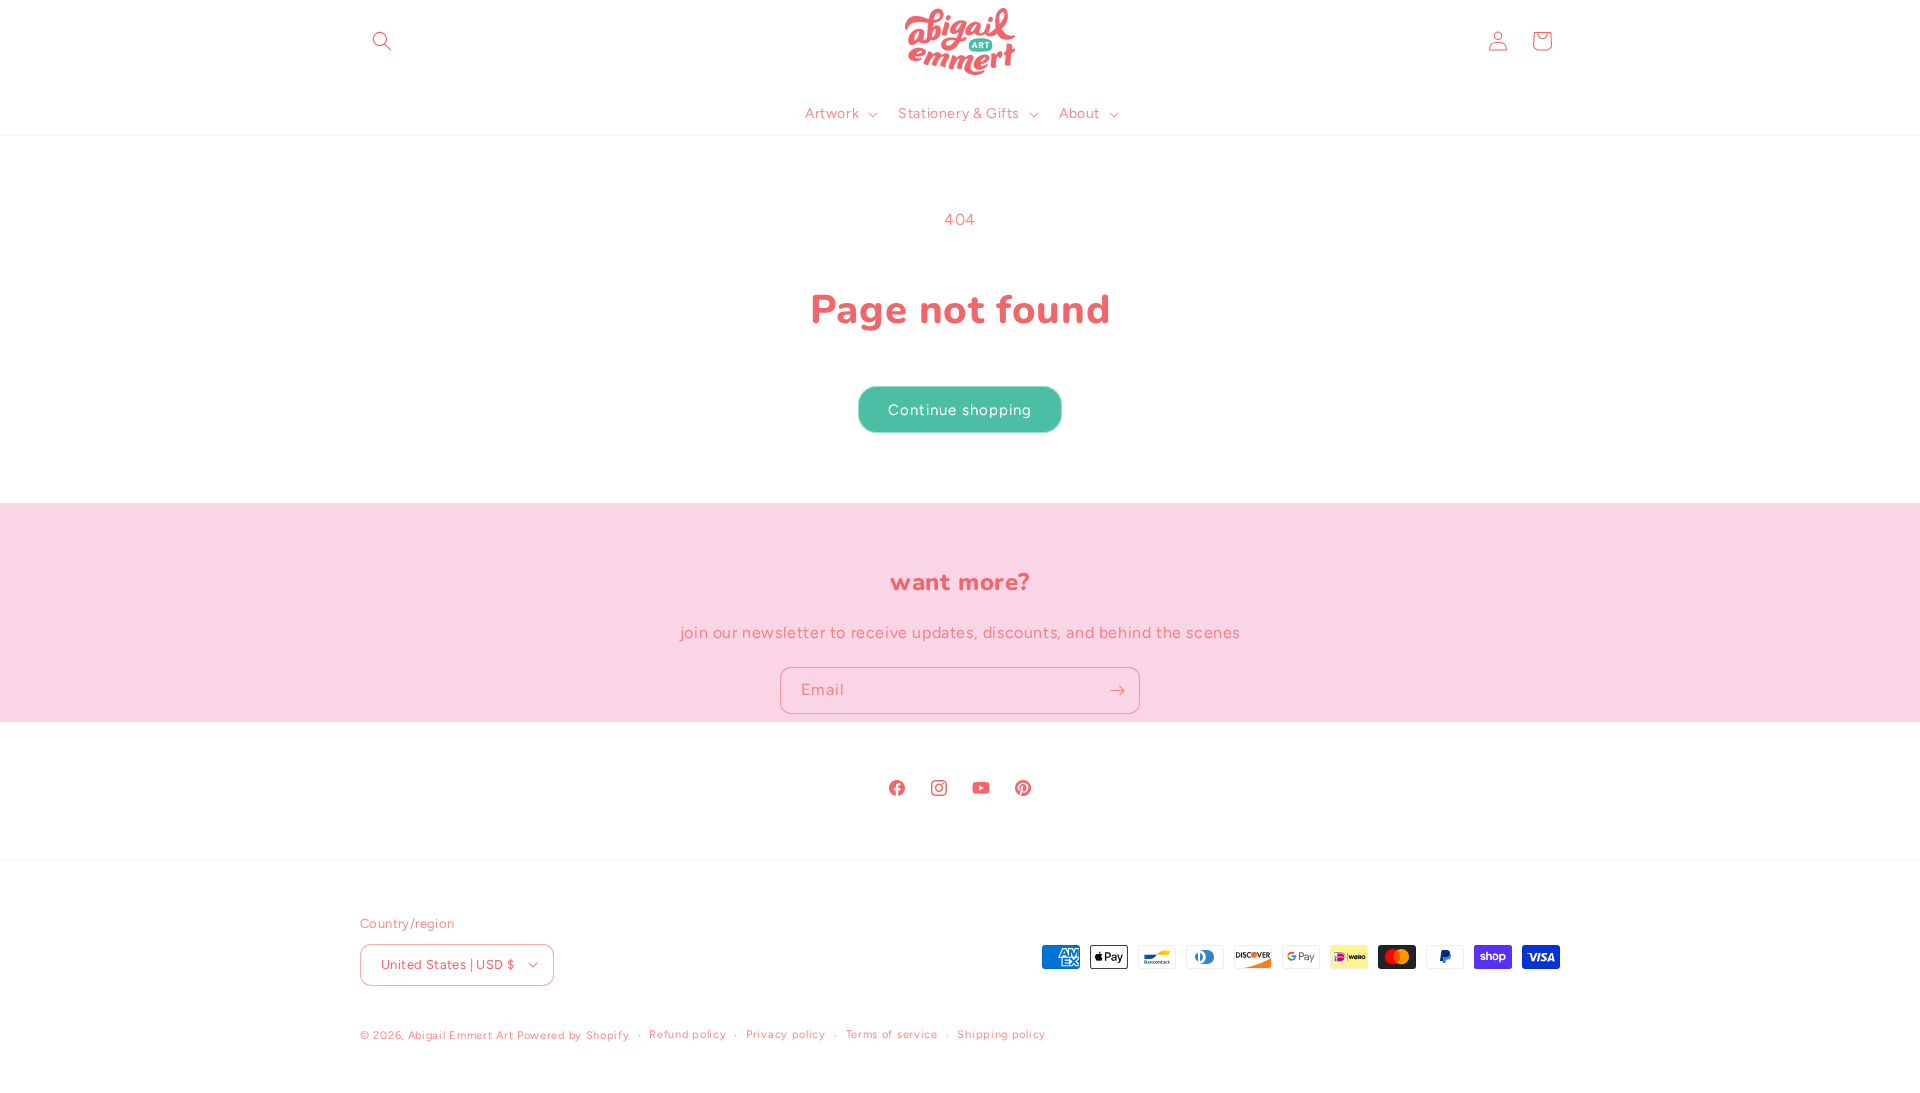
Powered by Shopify (573, 1034)
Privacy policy (786, 1033)
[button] (382, 41)
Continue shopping (960, 410)
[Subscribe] (1117, 690)
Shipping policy (1001, 1033)
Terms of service (892, 1033)
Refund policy (687, 1033)
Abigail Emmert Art (461, 1034)
